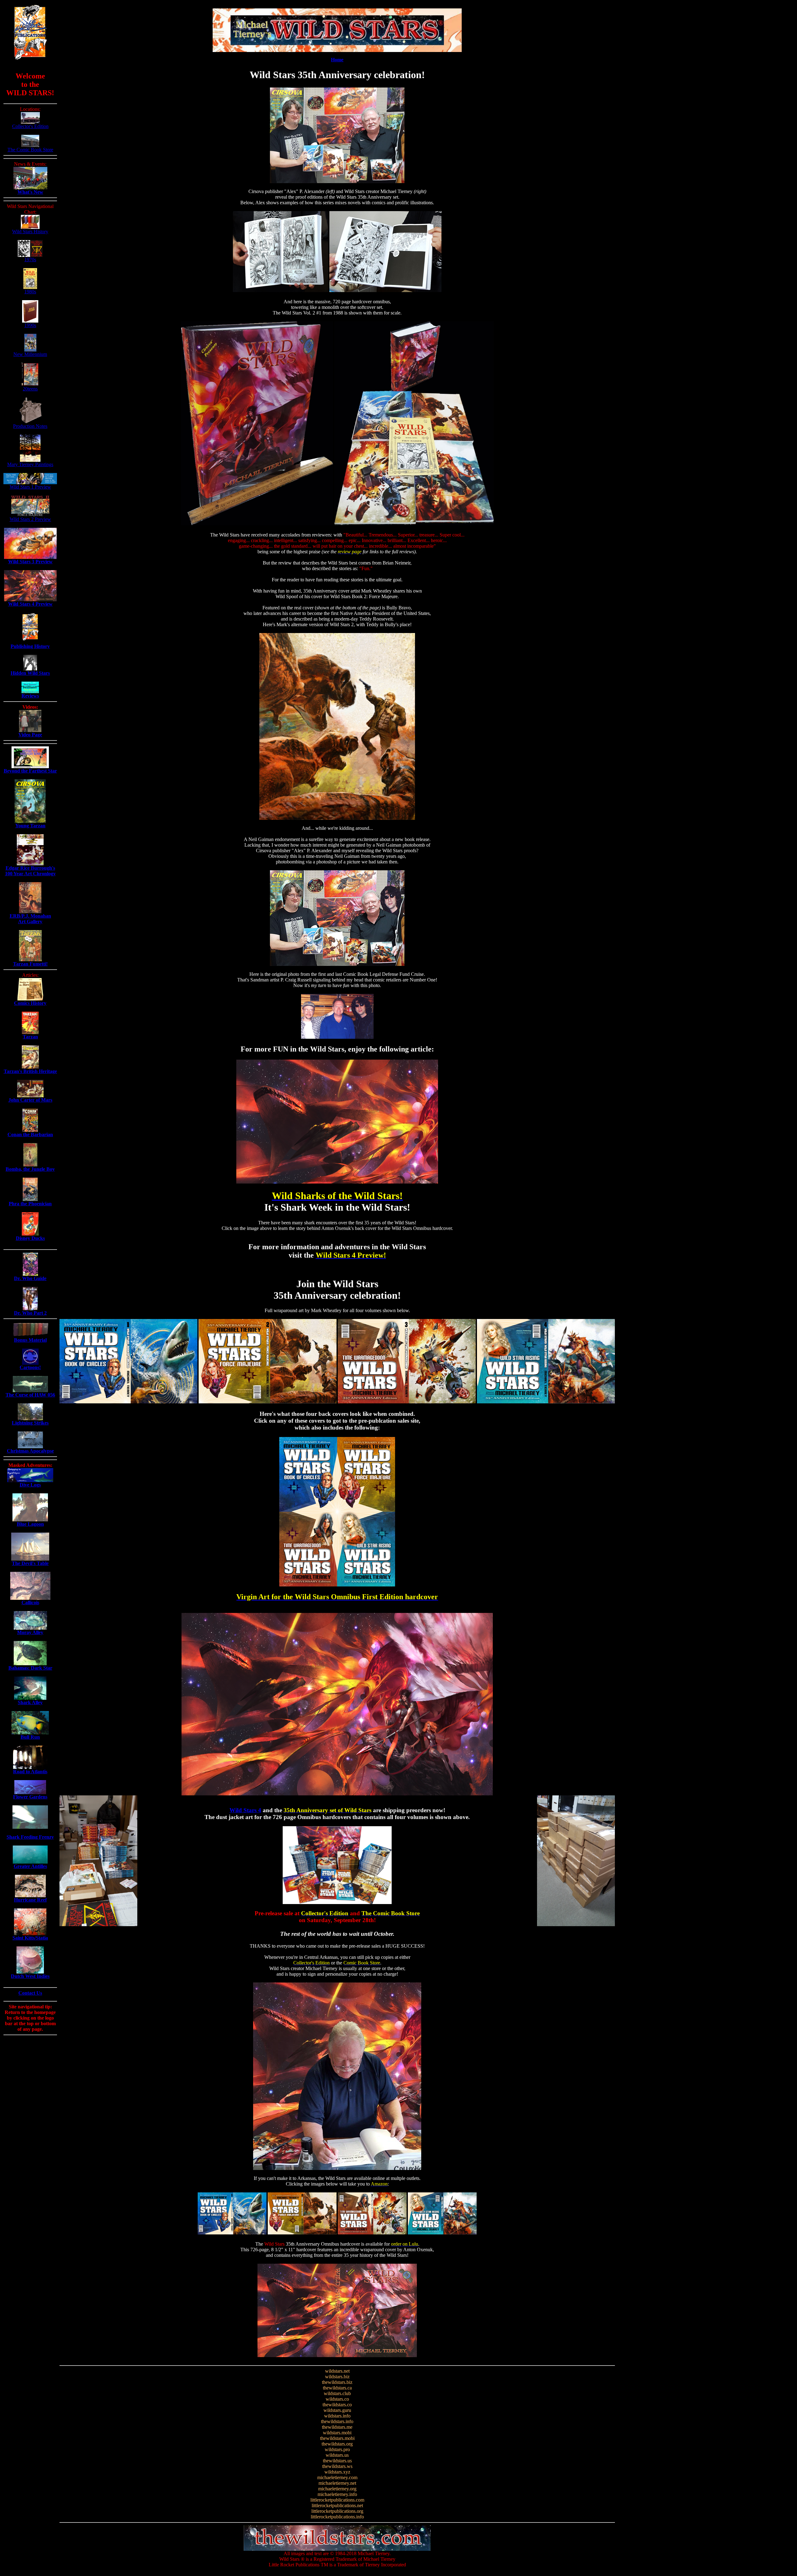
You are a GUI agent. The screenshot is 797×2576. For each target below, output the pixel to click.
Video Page (30, 735)
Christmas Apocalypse (30, 1451)
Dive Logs (30, 1485)
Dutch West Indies (30, 1976)
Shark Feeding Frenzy (30, 1837)
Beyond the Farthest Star (30, 771)
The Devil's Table (30, 1563)
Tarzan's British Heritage (30, 1071)
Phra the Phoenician (30, 1204)
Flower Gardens (30, 1797)
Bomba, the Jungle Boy (30, 1169)
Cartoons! (30, 1367)
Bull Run (30, 1737)
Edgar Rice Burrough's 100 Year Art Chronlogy (30, 871)
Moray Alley (30, 1632)
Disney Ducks (30, 1238)
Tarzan (30, 1037)
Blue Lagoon (30, 1524)
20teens (30, 389)
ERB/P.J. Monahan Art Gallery (30, 919)
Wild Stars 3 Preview (30, 562)
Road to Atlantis (30, 1772)
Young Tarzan (30, 826)
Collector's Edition (30, 126)
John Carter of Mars (30, 1100)
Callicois (30, 1602)
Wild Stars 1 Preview (30, 487)
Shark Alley (30, 1702)
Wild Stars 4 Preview (30, 604)
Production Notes (30, 426)
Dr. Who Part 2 (30, 1313)
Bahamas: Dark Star (30, 1668)
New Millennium (30, 354)
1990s (30, 325)
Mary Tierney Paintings (30, 464)
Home (337, 60)
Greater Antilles (30, 1866)
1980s (30, 292)
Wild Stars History (30, 232)
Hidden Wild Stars (30, 673)
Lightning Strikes (30, 1423)
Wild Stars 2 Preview (30, 519)
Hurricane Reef (30, 1900)
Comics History (30, 1003)
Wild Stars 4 (245, 1810)
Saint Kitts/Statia (30, 1938)
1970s (30, 260)
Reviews (30, 696)
